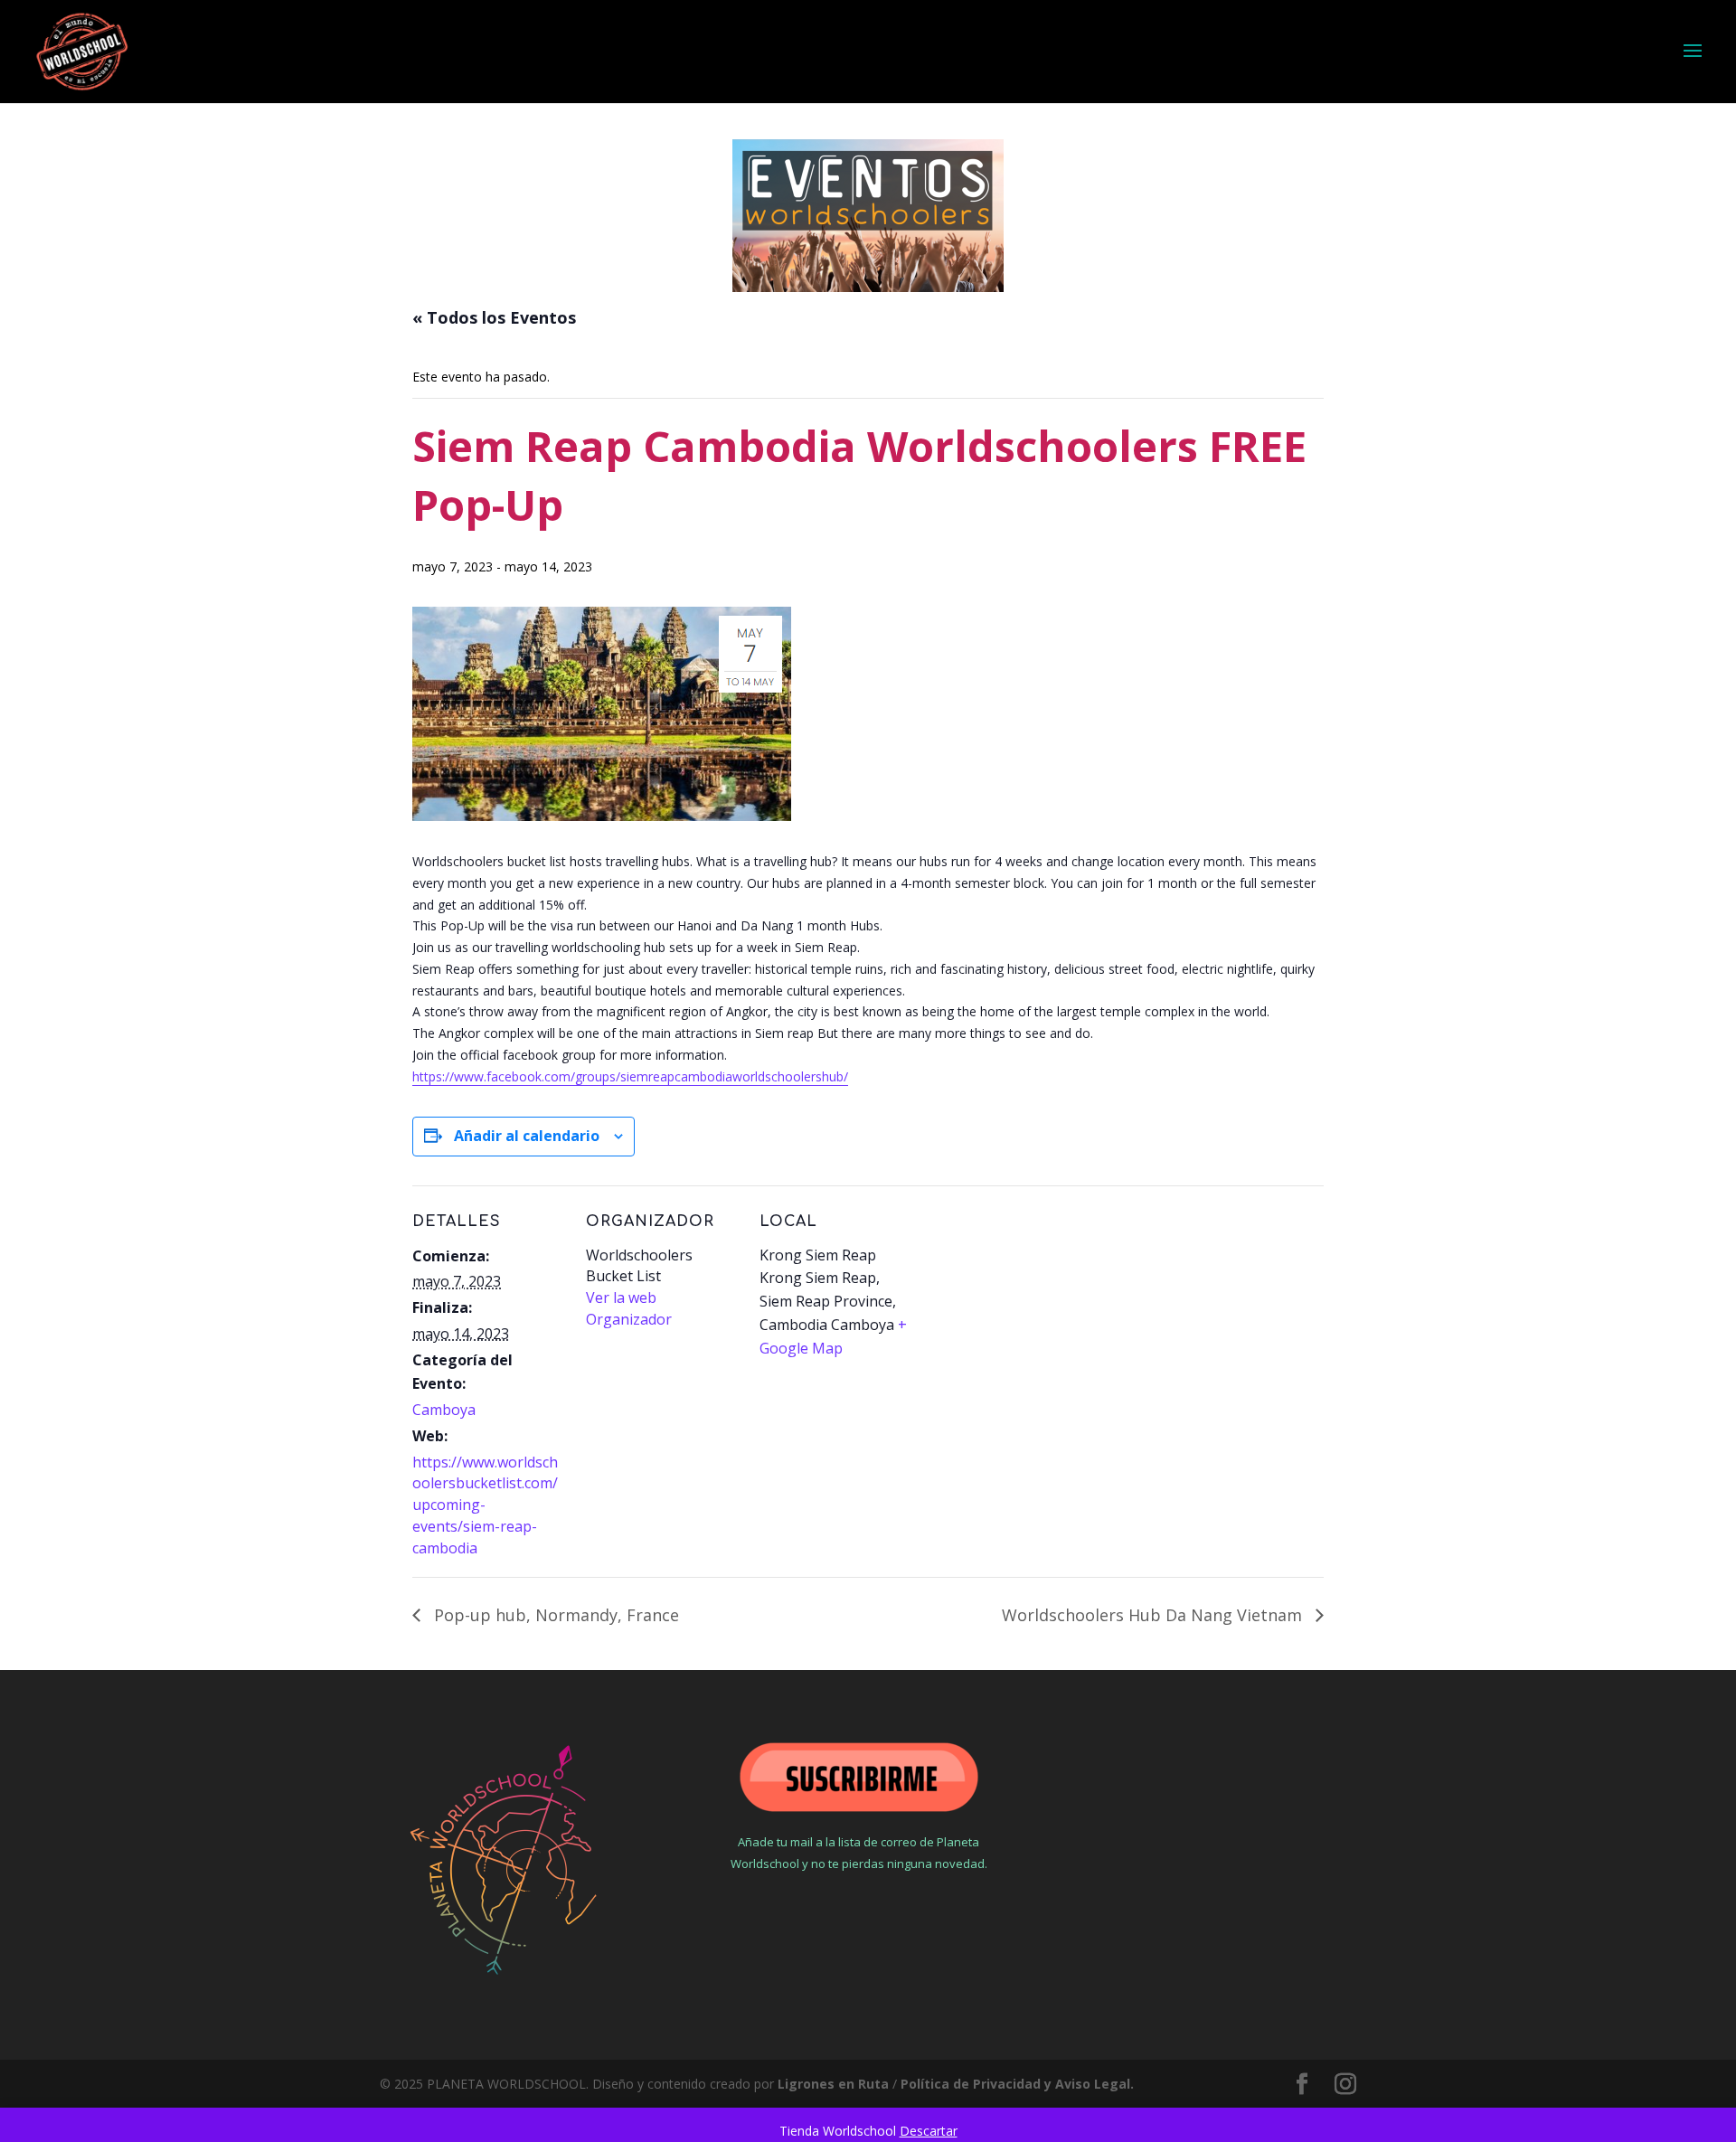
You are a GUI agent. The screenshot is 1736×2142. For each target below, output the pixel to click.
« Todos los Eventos (494, 317)
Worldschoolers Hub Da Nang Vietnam (1154, 1615)
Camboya (444, 1410)
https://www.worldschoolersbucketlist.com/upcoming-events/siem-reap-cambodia (485, 1505)
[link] (630, 1077)
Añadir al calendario (527, 1136)
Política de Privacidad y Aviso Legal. (1017, 2084)
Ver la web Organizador (629, 1308)
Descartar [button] (929, 2131)
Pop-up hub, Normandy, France (554, 1615)
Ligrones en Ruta (833, 2084)
